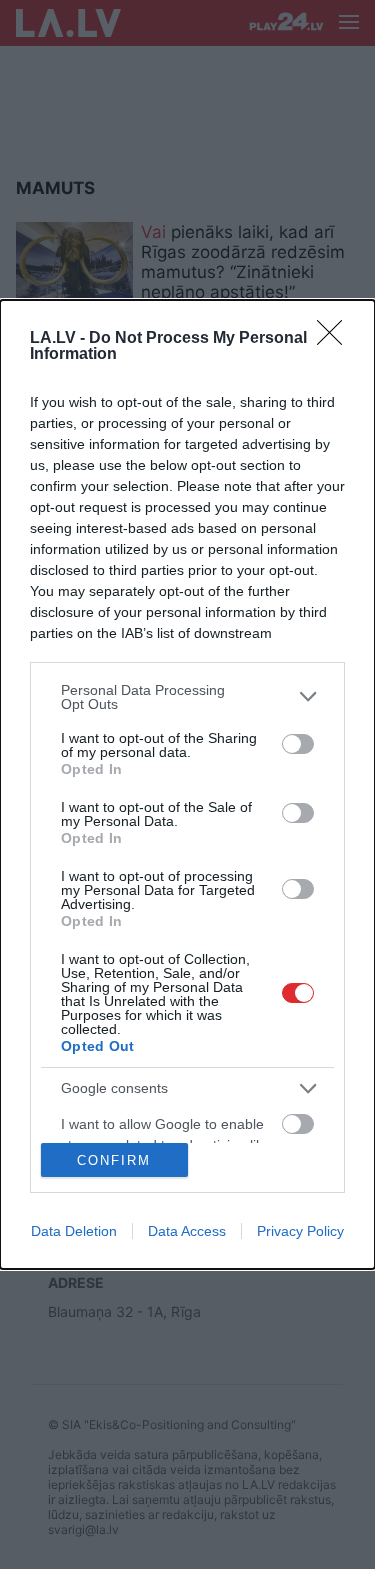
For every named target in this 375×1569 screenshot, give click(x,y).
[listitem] (187, 697)
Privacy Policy (300, 1231)
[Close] (336, 339)
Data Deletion (74, 1231)
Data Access (187, 1231)
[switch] (298, 744)
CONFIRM (114, 1160)
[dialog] (187, 785)
